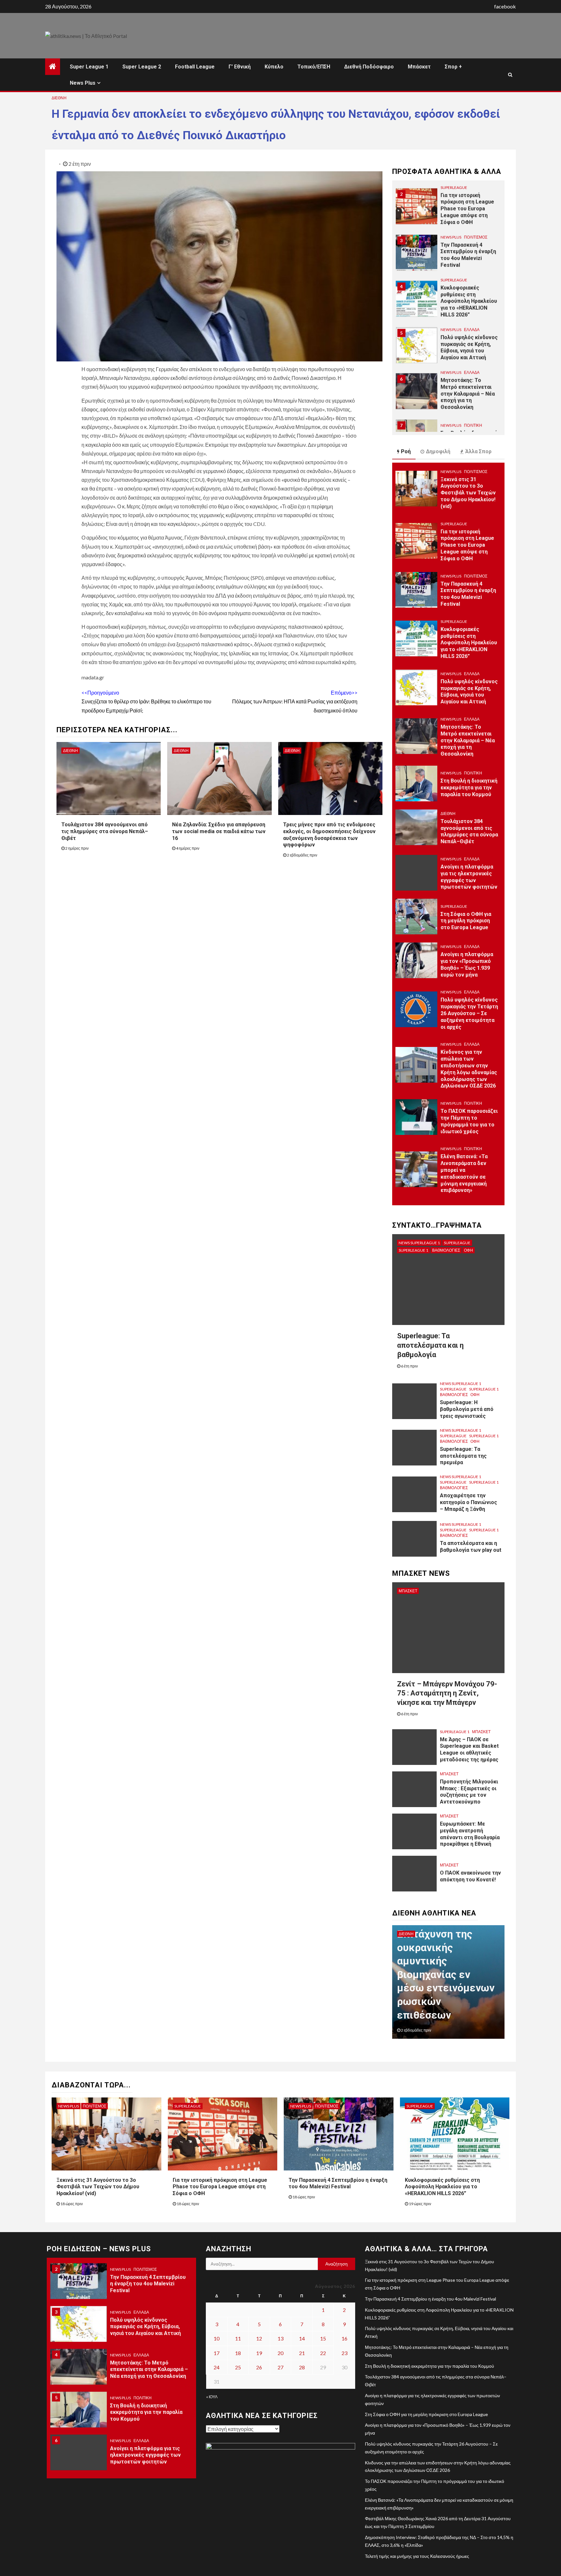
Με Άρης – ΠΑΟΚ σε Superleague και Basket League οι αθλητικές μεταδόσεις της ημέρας (469, 1750)
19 (259, 2353)
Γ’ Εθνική (240, 67)
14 (302, 2338)
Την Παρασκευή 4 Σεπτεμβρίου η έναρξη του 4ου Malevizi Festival (468, 254)
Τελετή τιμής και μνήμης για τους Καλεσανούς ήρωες (417, 2556)
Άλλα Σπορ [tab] (478, 451)
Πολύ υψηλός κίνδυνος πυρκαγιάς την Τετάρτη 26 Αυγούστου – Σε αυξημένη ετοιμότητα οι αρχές (469, 1013)
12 (259, 2338)
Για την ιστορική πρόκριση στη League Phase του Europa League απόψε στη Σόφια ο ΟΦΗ (467, 208)
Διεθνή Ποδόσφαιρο (369, 67)
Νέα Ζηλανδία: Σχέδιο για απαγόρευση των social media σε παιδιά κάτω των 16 (219, 831)
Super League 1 (89, 67)
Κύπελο (274, 67)
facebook (505, 6)
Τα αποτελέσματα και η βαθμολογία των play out (471, 1547)
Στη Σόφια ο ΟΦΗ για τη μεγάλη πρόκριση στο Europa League (466, 921)
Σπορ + (453, 67)
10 (217, 2338)
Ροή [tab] (406, 451)
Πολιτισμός (476, 236)
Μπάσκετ (419, 67)
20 (280, 2353)
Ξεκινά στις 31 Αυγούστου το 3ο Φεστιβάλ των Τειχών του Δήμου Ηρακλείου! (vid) (468, 493)
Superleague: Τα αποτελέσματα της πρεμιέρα (463, 1456)
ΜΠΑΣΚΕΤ (408, 1591)
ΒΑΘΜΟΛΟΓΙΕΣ (446, 1250)
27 (280, 2367)
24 (217, 2367)
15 (323, 2338)
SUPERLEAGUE (454, 186)
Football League (195, 67)
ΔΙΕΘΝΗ (59, 98)
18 (238, 2353)
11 (238, 2338)
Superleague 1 (413, 1250)
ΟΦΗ (468, 1250)
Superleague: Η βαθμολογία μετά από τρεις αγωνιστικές (467, 1409)
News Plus (83, 83)
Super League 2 (142, 67)
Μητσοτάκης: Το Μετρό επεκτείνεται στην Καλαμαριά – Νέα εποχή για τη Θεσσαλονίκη (468, 393)
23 (344, 2353)
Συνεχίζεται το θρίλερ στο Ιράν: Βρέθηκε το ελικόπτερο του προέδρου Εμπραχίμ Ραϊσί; (146, 701)
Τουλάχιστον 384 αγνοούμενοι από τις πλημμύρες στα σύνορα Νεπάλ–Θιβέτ (105, 831)
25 (238, 2367)
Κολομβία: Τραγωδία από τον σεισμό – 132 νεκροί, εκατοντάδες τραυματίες (446, 1988)
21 (302, 2353)
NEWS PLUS (451, 236)
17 (217, 2353)
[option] (448, 208)
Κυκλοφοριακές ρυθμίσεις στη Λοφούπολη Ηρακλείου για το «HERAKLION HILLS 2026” (469, 300)
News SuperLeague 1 (419, 1243)
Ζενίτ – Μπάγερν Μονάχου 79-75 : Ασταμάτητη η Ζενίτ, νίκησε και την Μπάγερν (447, 1693)
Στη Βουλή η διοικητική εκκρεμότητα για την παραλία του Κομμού (469, 788)
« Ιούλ (212, 2397)
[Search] (510, 75)
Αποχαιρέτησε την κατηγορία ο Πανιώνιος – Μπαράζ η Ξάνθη (468, 1502)
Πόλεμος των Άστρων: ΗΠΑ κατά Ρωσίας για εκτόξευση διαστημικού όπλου (295, 701)
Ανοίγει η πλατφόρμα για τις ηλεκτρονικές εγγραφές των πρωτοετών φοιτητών (145, 2453)
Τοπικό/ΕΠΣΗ (314, 67)
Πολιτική (473, 424)
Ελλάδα (472, 328)
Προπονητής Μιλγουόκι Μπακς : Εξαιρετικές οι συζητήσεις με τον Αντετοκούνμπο (469, 1792)
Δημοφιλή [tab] (438, 451)
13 (280, 2338)
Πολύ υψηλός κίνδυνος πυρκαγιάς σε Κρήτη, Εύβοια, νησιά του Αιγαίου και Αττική (469, 692)
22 (323, 2353)
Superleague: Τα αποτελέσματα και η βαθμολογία (430, 1345)
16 (344, 2338)
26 (259, 2367)
